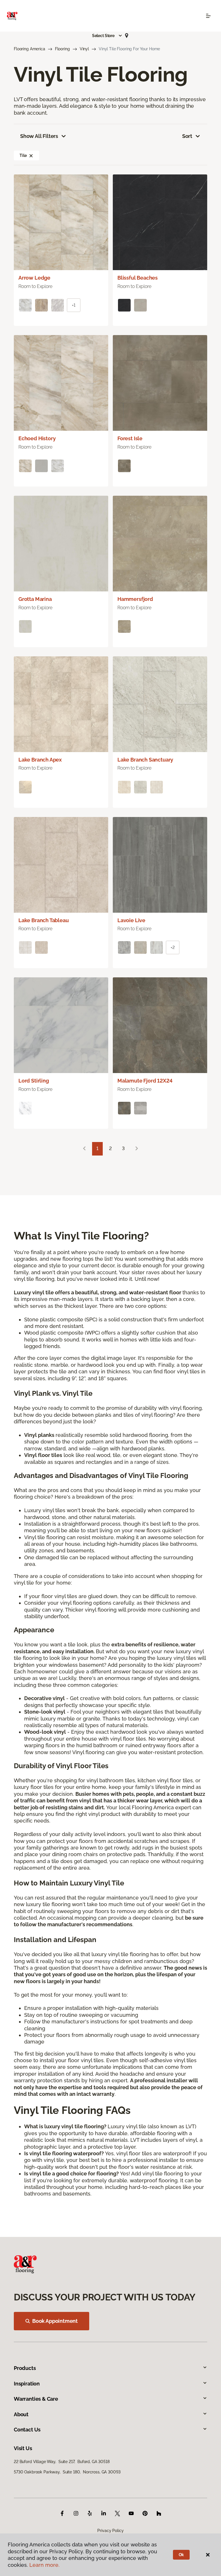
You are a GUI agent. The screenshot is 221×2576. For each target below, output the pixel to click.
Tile (23, 155)
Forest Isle (130, 438)
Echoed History (37, 438)
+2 (173, 947)
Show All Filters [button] (39, 136)
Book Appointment (55, 2321)
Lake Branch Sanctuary (145, 760)
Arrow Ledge (34, 278)
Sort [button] (187, 136)
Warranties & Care (36, 2399)
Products (25, 2368)
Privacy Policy (110, 2531)
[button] (107, 36)
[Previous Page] (84, 1149)
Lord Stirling (34, 1081)
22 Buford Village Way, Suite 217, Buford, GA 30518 (62, 2462)
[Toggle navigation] (208, 16)
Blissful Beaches (138, 278)
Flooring (62, 49)
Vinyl (84, 49)
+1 (74, 305)
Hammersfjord (135, 599)
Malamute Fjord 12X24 (145, 1081)
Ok (181, 2555)
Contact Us (27, 2430)
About (21, 2414)
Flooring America (29, 49)
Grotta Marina (35, 599)
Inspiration (27, 2384)
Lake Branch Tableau (44, 920)
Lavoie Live (131, 920)
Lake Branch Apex (40, 760)
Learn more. (44, 2565)
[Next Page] (137, 1149)
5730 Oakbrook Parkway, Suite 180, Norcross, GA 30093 (67, 2472)
